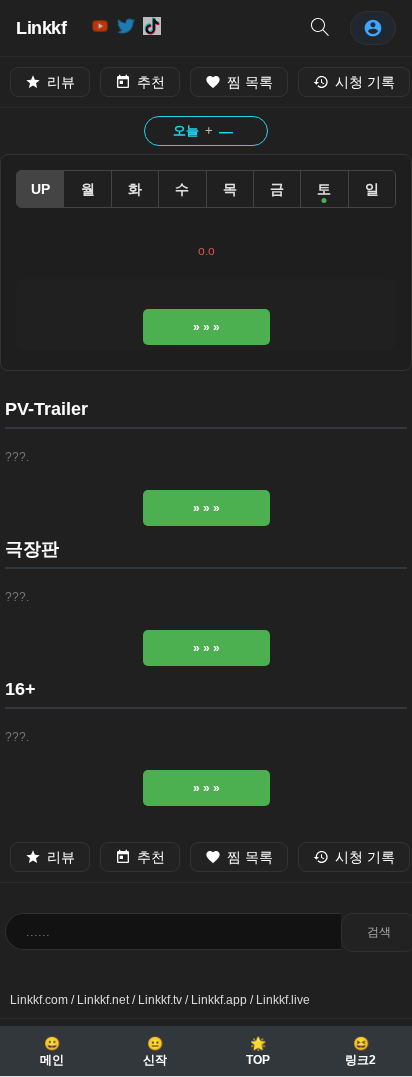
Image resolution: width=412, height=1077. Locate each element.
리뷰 (61, 82)
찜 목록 (250, 82)
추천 (151, 82)
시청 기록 (365, 82)
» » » (206, 327)
